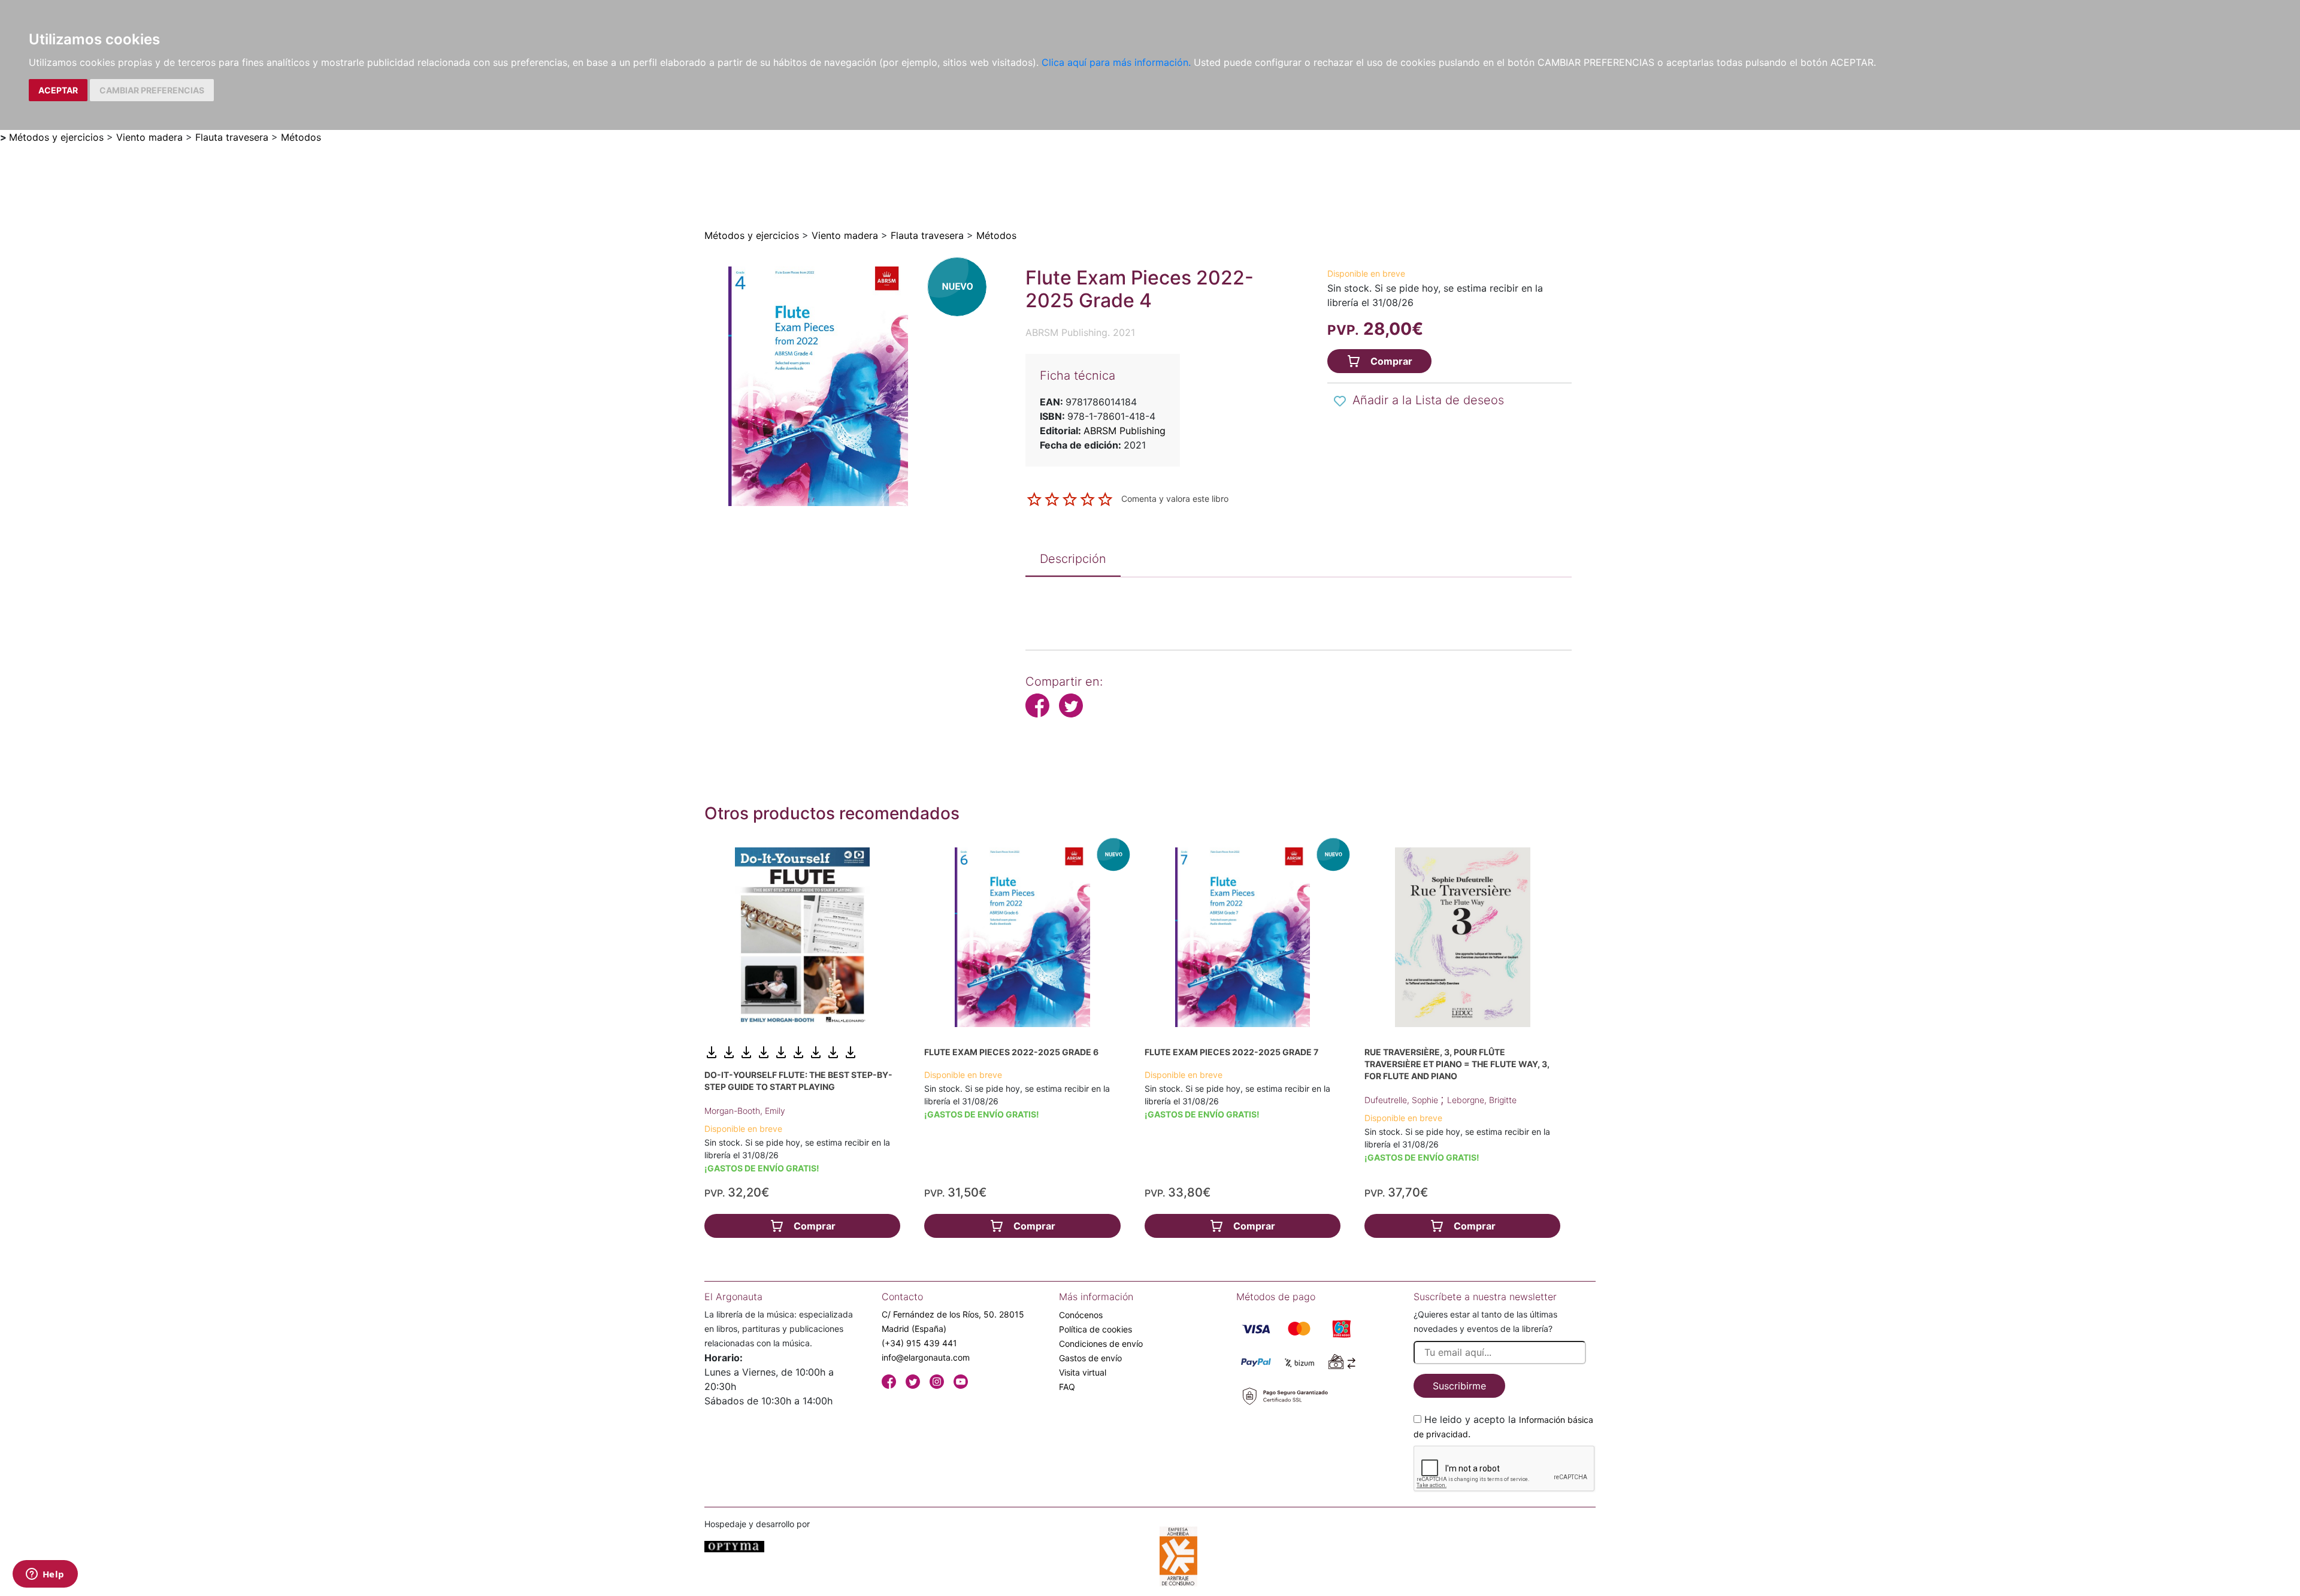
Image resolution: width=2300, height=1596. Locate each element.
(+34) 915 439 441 (919, 1343)
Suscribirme (1459, 1386)
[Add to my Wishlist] (1340, 401)
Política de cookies (1095, 1329)
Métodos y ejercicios (56, 137)
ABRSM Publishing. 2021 (1080, 332)
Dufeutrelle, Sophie (1402, 1100)
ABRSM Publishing (1125, 431)
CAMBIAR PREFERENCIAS (152, 90)
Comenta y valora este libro (1175, 499)
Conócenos (1081, 1315)
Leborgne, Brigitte (1482, 1100)
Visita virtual (1083, 1372)
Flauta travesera (232, 137)
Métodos (301, 137)
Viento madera (149, 137)
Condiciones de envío (1101, 1344)
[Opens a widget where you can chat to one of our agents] (45, 1575)
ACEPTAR (58, 90)
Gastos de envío (1090, 1358)
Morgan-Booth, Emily (745, 1111)
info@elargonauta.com (926, 1357)
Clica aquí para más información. (1116, 62)
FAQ (1067, 1387)
